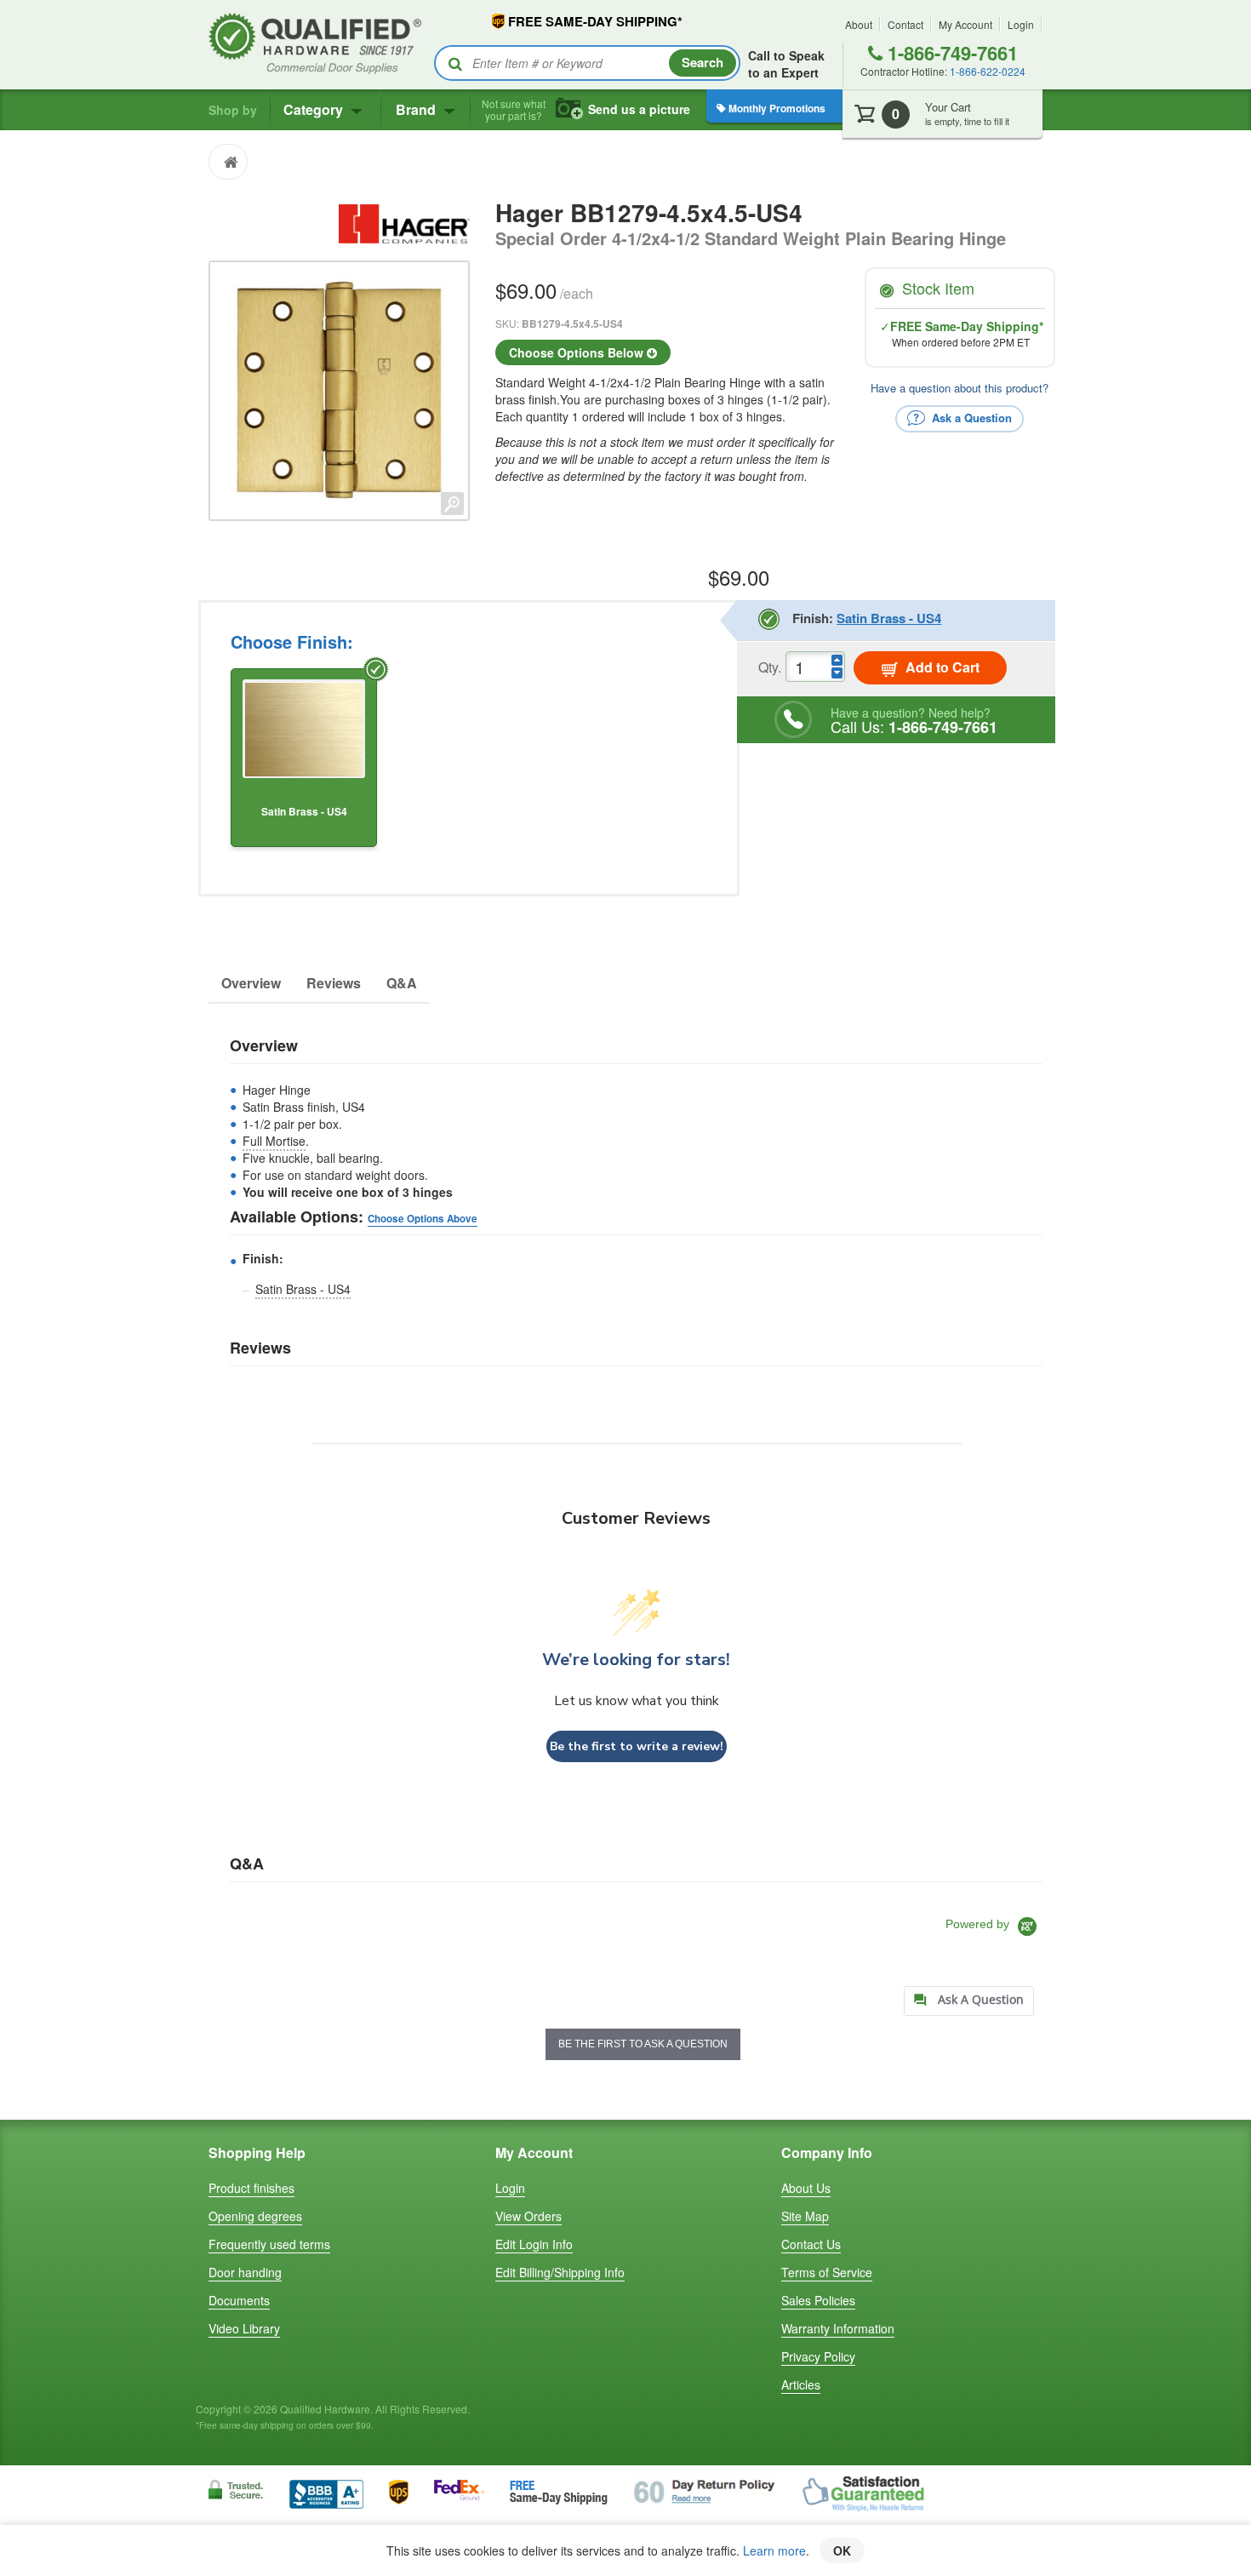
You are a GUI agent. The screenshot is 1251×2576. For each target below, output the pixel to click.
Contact (905, 24)
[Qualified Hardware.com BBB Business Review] (326, 2492)
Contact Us (811, 2244)
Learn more (774, 2550)
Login (1021, 24)
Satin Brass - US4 (303, 1289)
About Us (806, 2188)
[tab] (969, 2001)
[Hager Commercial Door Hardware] (404, 221)
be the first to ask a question (643, 2044)
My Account (965, 24)
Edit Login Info (534, 2244)
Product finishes (251, 2188)
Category (315, 109)
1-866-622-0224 (988, 71)
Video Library (244, 2328)
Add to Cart (941, 667)
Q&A (402, 983)
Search (703, 62)
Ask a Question (970, 417)
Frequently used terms (269, 2244)
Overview (251, 983)
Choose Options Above (423, 1219)
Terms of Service (827, 2272)
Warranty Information (838, 2328)
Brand (417, 109)
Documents (239, 2300)
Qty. (770, 667)
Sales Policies (818, 2300)
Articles (801, 2384)
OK (842, 2550)
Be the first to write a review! (637, 1746)
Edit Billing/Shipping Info (560, 2272)
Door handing (245, 2272)
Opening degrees (255, 2216)
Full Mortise (274, 1141)
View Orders (528, 2216)
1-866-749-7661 (950, 53)
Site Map (805, 2216)
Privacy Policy (818, 2356)
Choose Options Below (578, 352)
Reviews (334, 983)
